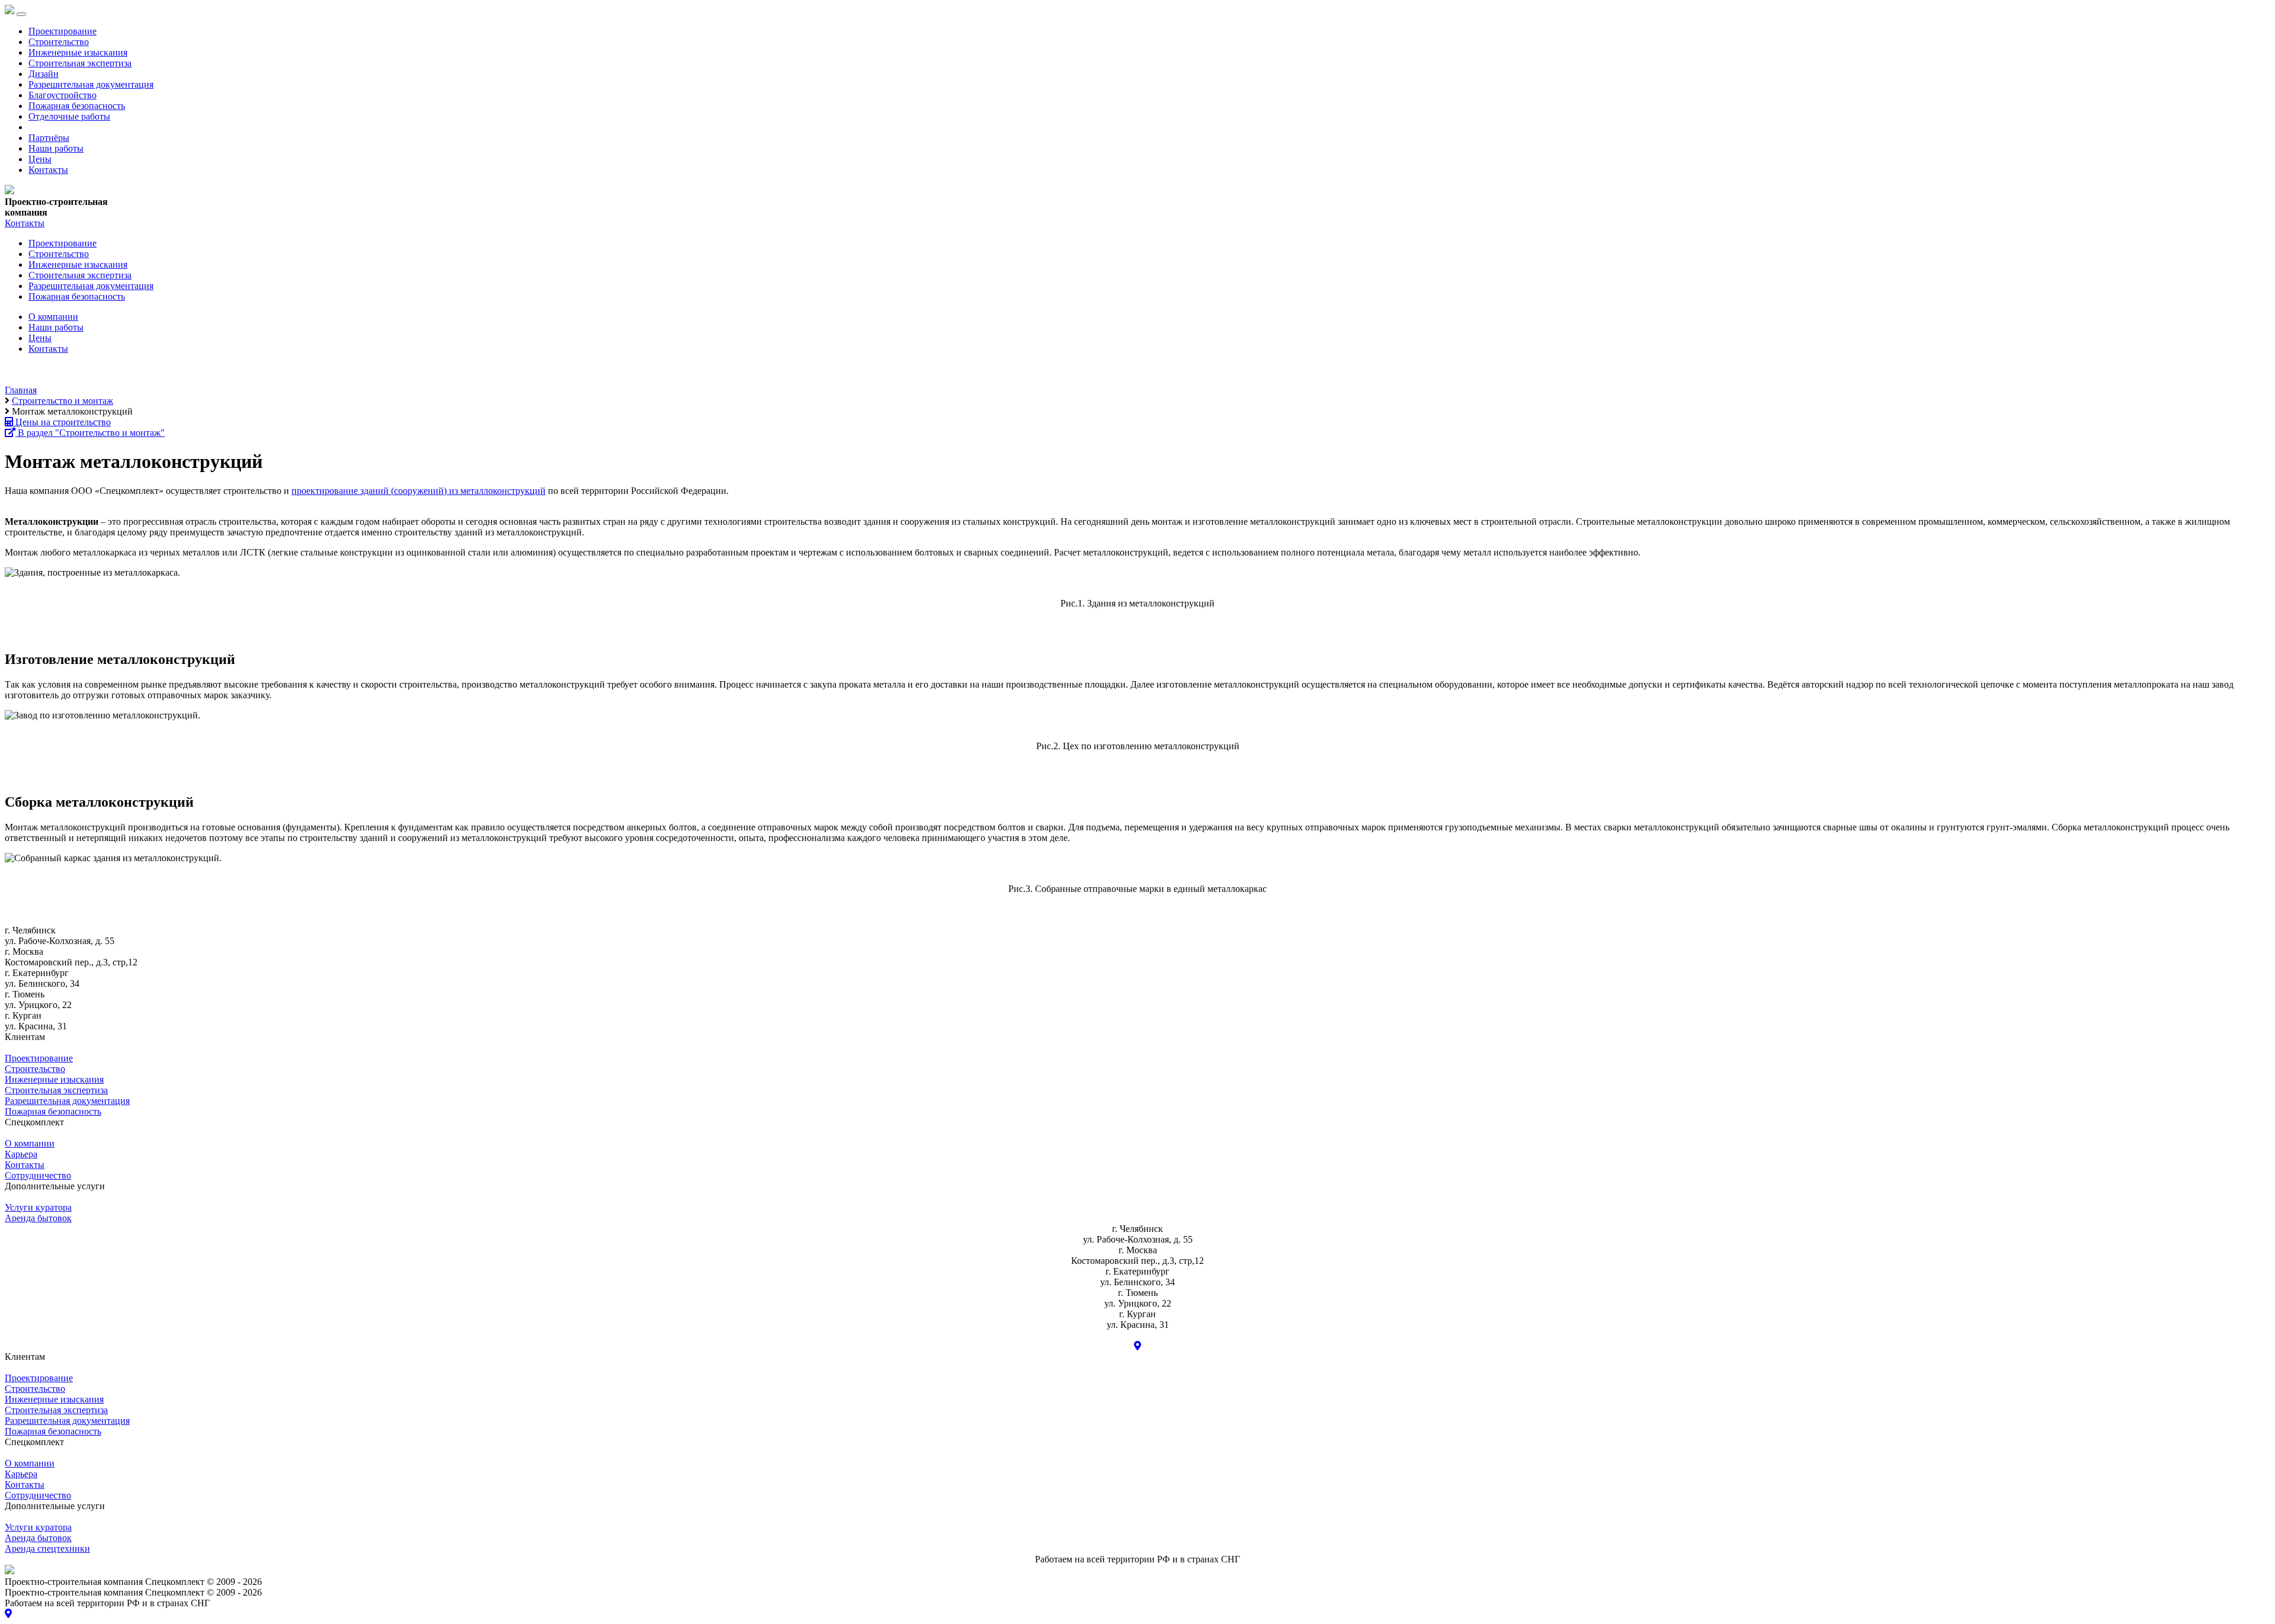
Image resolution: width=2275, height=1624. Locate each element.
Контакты (48, 170)
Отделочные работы (69, 116)
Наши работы (56, 148)
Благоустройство (63, 95)
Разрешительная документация (91, 84)
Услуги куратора (38, 1207)
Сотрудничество (38, 1175)
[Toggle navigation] (21, 14)
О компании (53, 317)
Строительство (59, 42)
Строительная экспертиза (80, 63)
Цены (40, 159)
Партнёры (49, 138)
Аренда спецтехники (47, 1548)
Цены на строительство (62, 422)
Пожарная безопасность (77, 106)
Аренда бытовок (38, 1218)
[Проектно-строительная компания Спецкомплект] (9, 191)
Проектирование (63, 31)
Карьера (21, 1154)
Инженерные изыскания (78, 52)
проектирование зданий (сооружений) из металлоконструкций (419, 491)
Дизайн (44, 74)
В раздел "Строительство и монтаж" (90, 433)
